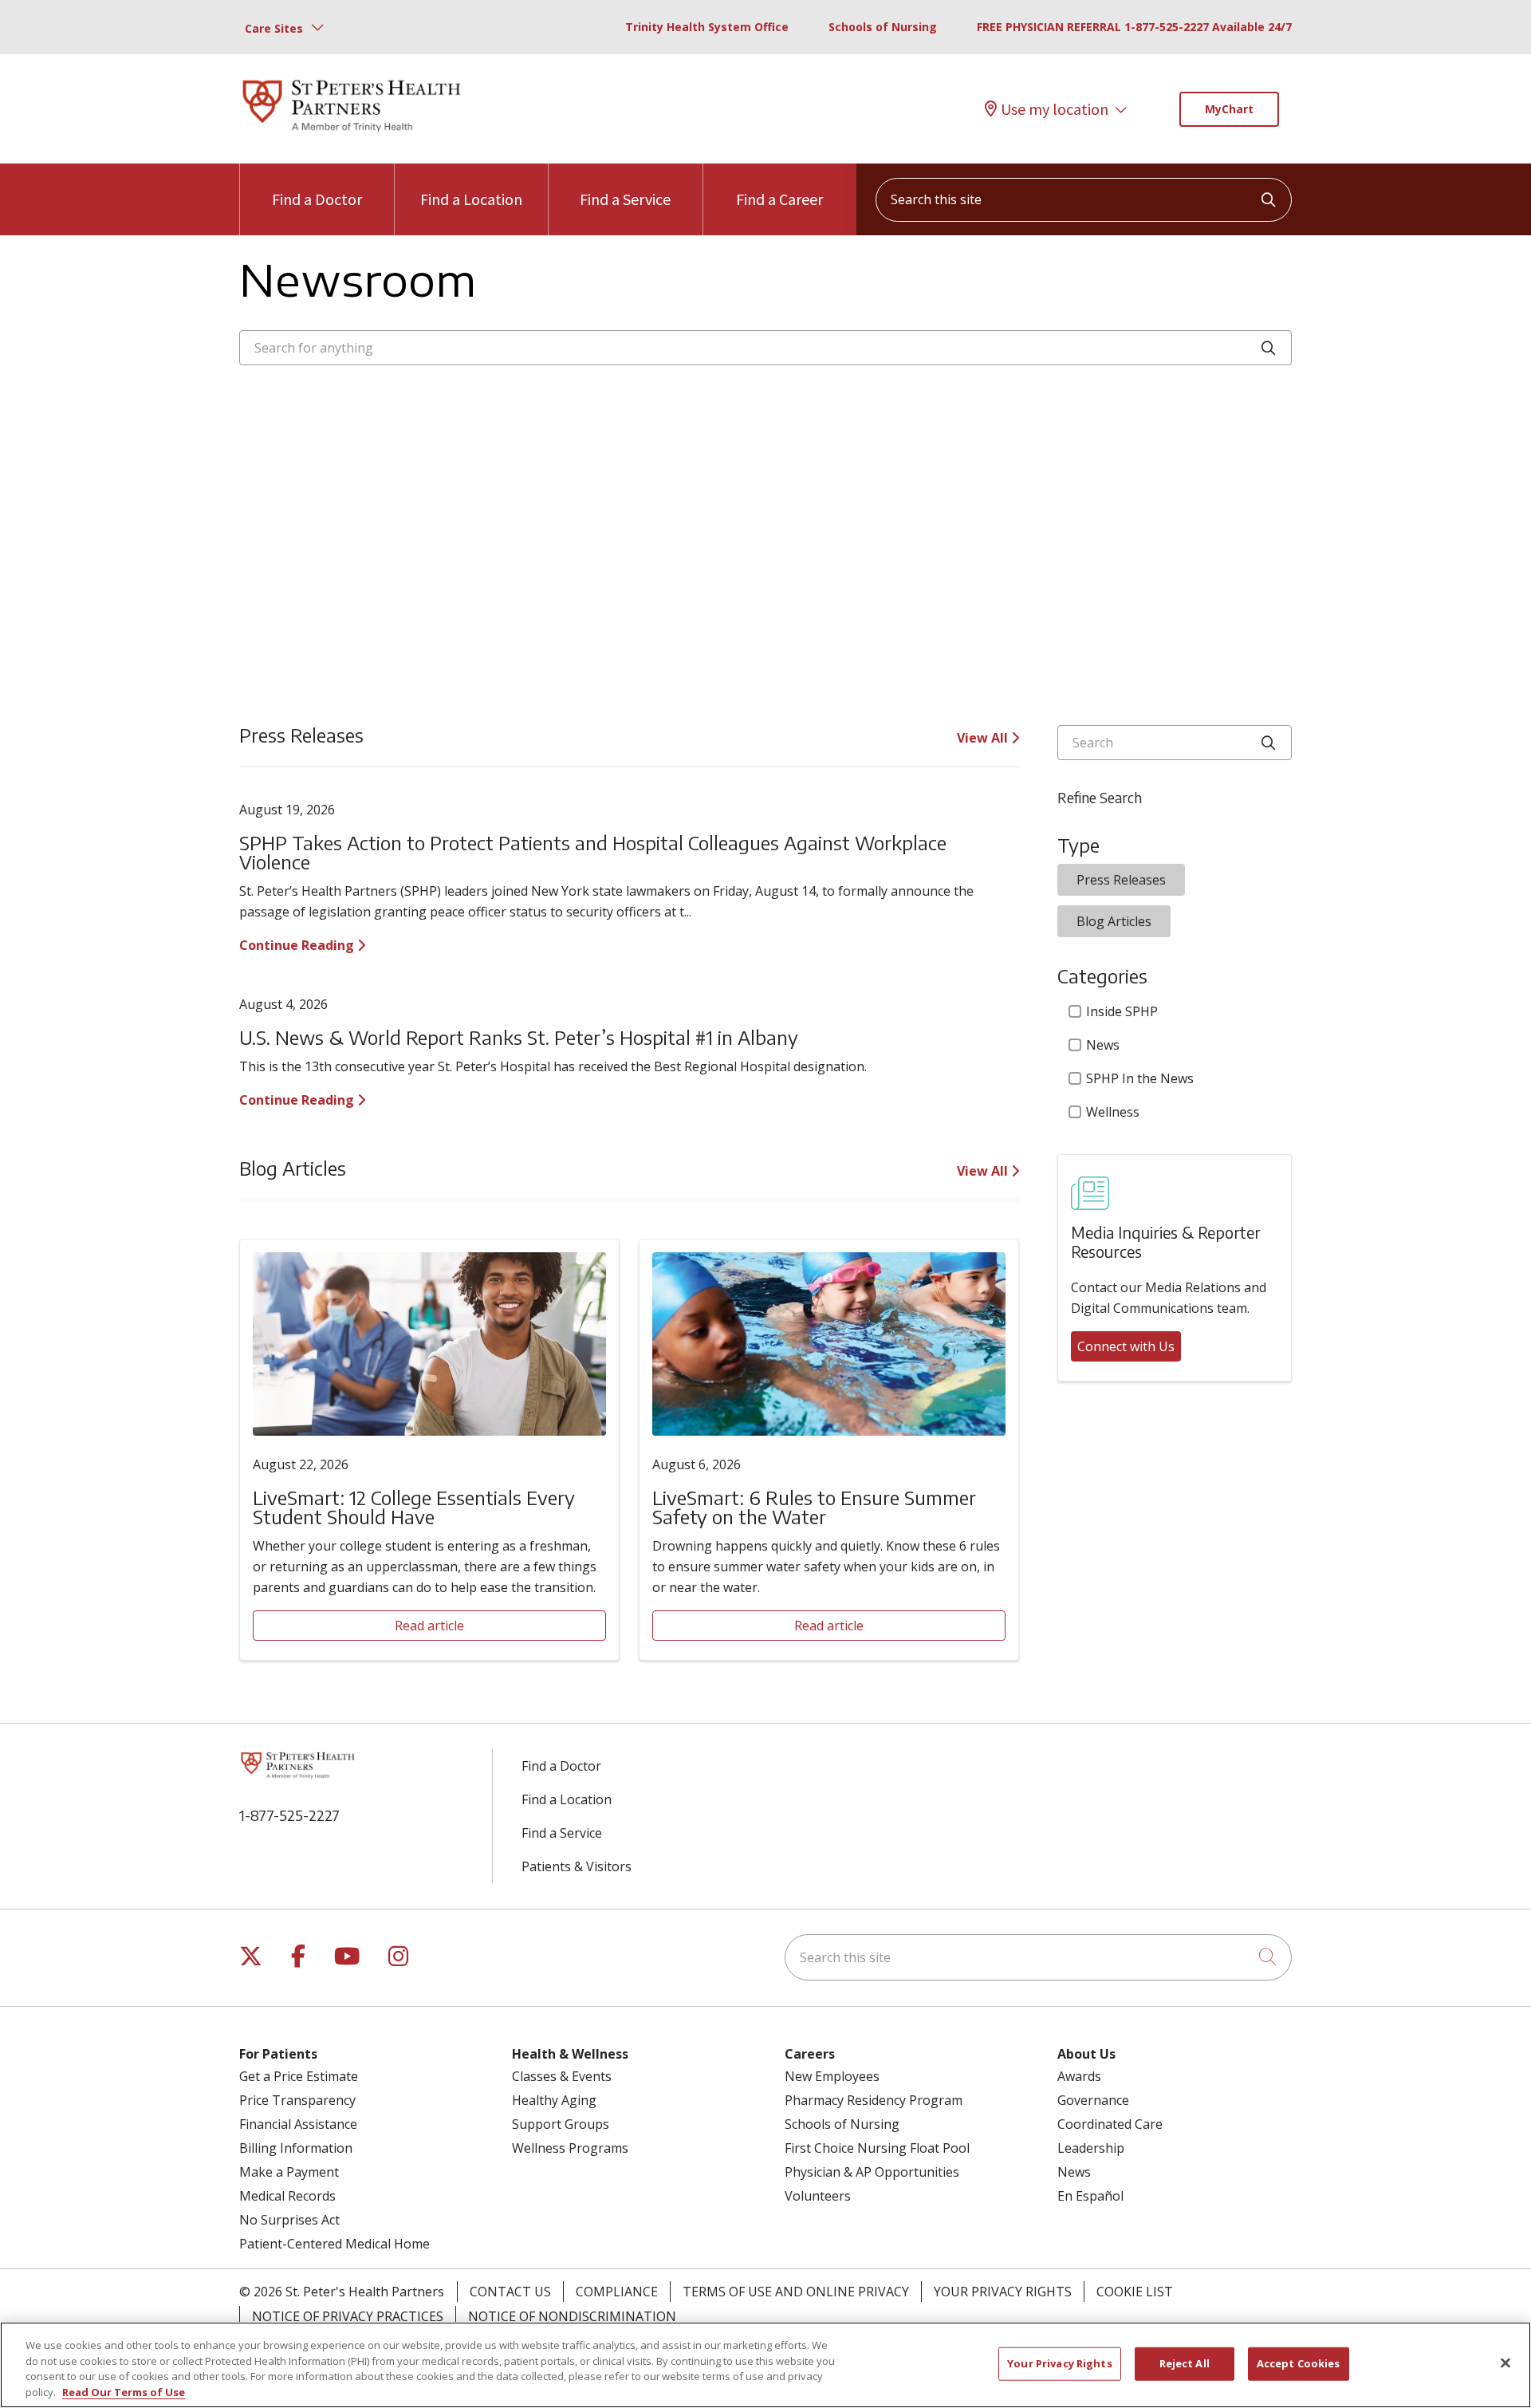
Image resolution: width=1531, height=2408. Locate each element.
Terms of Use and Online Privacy (796, 2292)
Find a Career (779, 199)
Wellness (1113, 1112)
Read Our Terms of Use (124, 2391)
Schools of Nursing (883, 27)
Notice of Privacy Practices (348, 2316)
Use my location (1055, 109)
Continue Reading (298, 945)
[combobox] (1084, 200)
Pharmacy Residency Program (874, 2100)
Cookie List (1135, 2292)
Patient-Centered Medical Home (335, 2244)
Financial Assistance (298, 2124)
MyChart (1229, 109)
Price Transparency (297, 2100)
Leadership (1091, 2148)
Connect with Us (1126, 1346)
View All (984, 738)
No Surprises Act (289, 2220)
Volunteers (818, 2196)
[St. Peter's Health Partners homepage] (352, 133)
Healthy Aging (554, 2100)
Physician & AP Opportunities (872, 2172)
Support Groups (561, 2124)
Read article (429, 1626)
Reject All (1185, 2363)
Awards (1079, 2076)
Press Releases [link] (1121, 880)
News (1103, 1045)
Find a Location (471, 199)
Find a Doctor (317, 199)
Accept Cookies (1299, 2363)
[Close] (1505, 2363)
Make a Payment (289, 2172)
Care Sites (274, 28)
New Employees (832, 2076)
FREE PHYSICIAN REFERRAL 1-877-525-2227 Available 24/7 (1134, 27)
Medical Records (287, 2196)
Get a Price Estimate (299, 2076)
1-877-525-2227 (289, 1815)
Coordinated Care (1110, 2124)
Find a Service (625, 199)
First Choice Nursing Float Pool (877, 2148)
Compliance (617, 2292)
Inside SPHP (1122, 1011)
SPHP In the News (1140, 1078)
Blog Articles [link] (1114, 921)
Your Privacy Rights (1003, 2292)
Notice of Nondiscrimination (572, 2316)
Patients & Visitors (577, 1866)
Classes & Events (562, 2076)
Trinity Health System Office (707, 27)
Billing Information (296, 2148)
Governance (1093, 2100)
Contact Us (510, 2292)
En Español (1090, 2196)
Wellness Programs (570, 2148)
